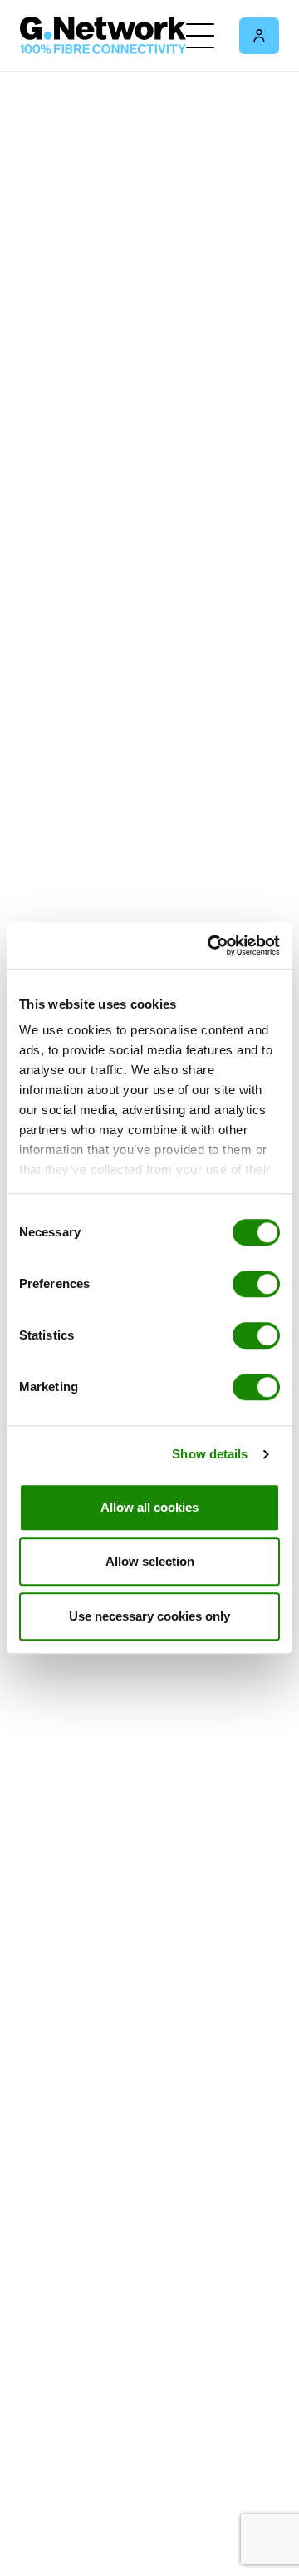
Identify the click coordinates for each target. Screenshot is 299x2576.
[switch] (256, 1284)
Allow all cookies (149, 1507)
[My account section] (259, 36)
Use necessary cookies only (149, 1616)
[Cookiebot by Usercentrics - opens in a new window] (211, 945)
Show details (210, 1454)
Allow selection (150, 1561)
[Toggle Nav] (200, 36)
